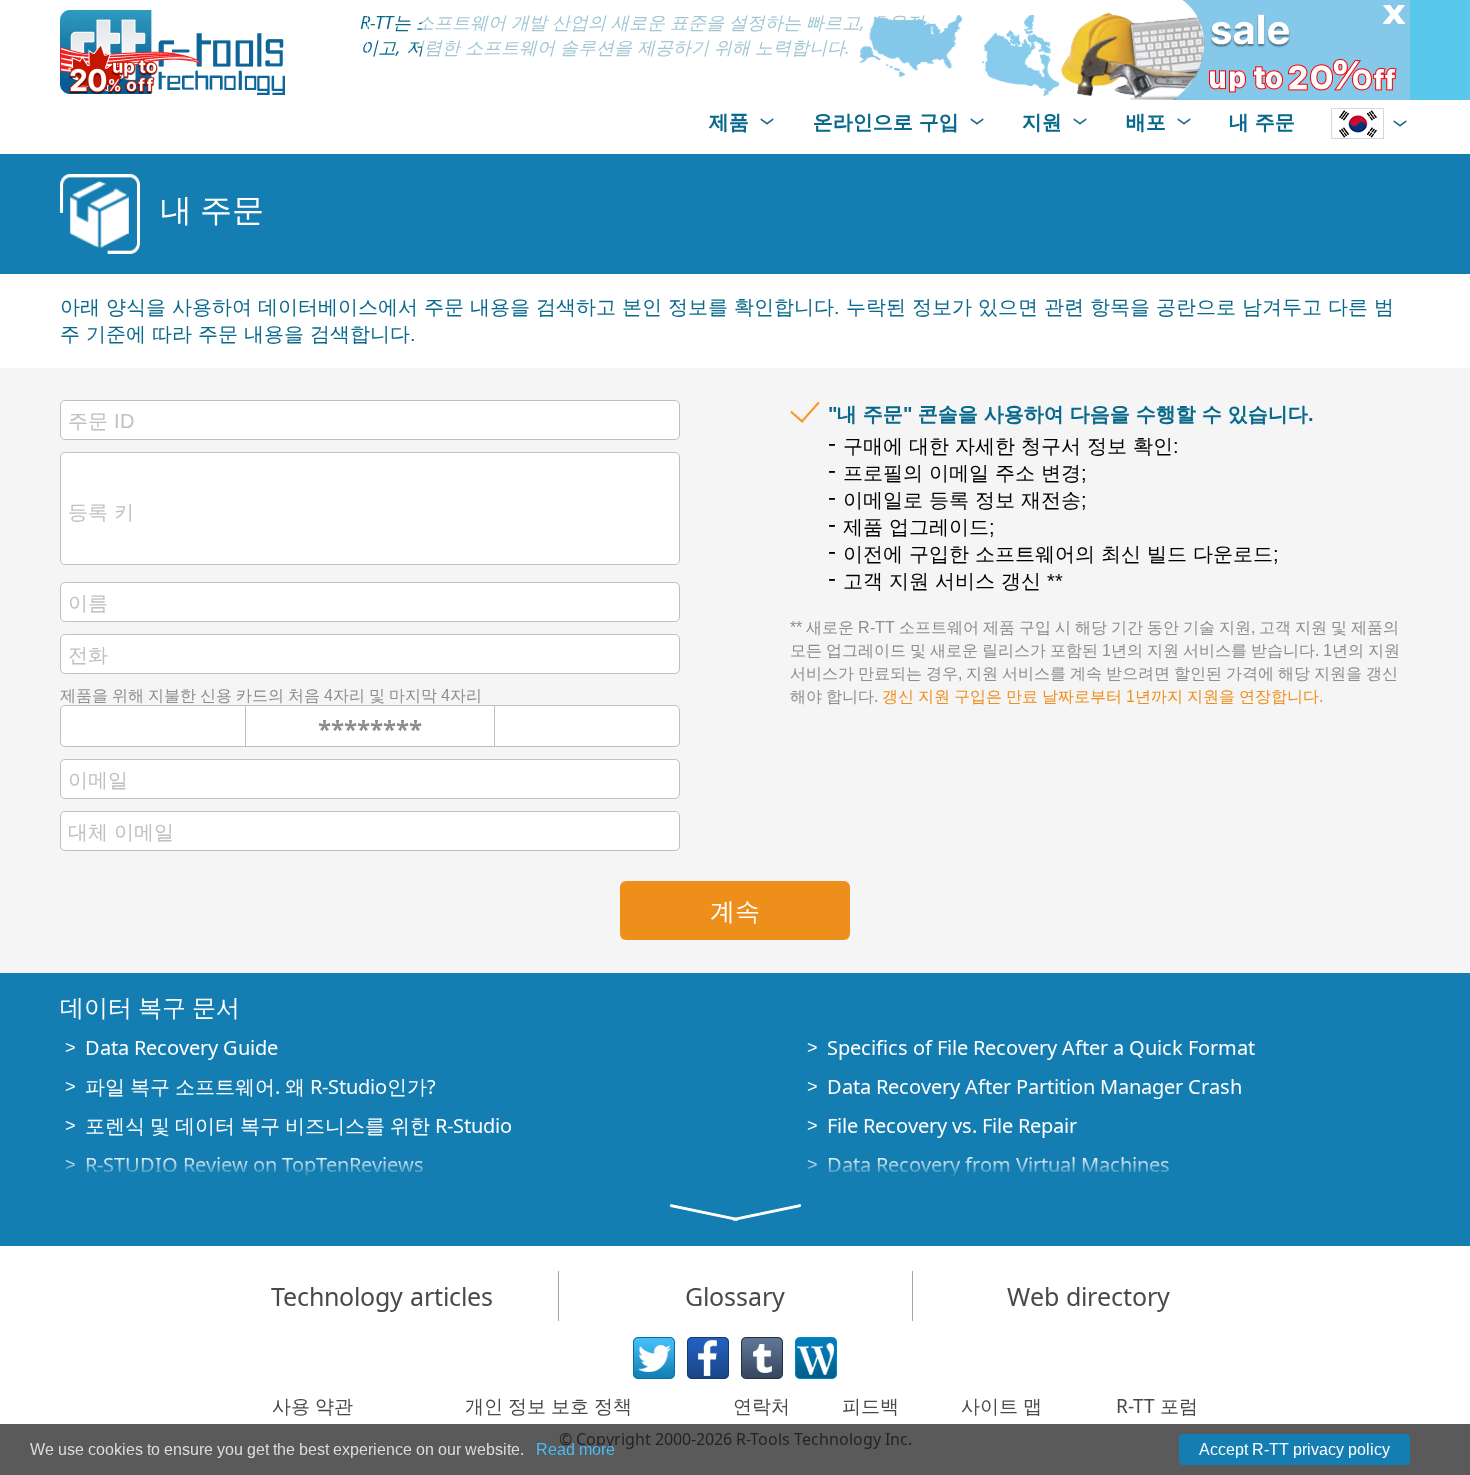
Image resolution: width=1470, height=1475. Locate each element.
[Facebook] (708, 1358)
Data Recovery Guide (181, 1047)
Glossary (735, 1296)
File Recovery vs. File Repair (952, 1125)
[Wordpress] (816, 1358)
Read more (575, 1449)
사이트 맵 (1001, 1406)
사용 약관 (312, 1406)
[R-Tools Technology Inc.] (172, 52)
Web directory (1088, 1296)
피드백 (870, 1406)
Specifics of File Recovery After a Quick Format (1041, 1047)
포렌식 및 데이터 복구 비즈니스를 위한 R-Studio (298, 1125)
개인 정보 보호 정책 (548, 1406)
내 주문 (1262, 122)
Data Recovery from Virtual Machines (998, 1164)
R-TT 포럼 (1157, 1406)
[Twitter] (654, 1358)
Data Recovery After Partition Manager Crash (1034, 1086)
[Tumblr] (762, 1358)
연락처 (761, 1406)
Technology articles (382, 1296)
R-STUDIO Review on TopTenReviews (254, 1164)
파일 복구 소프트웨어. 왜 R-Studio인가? (260, 1086)
